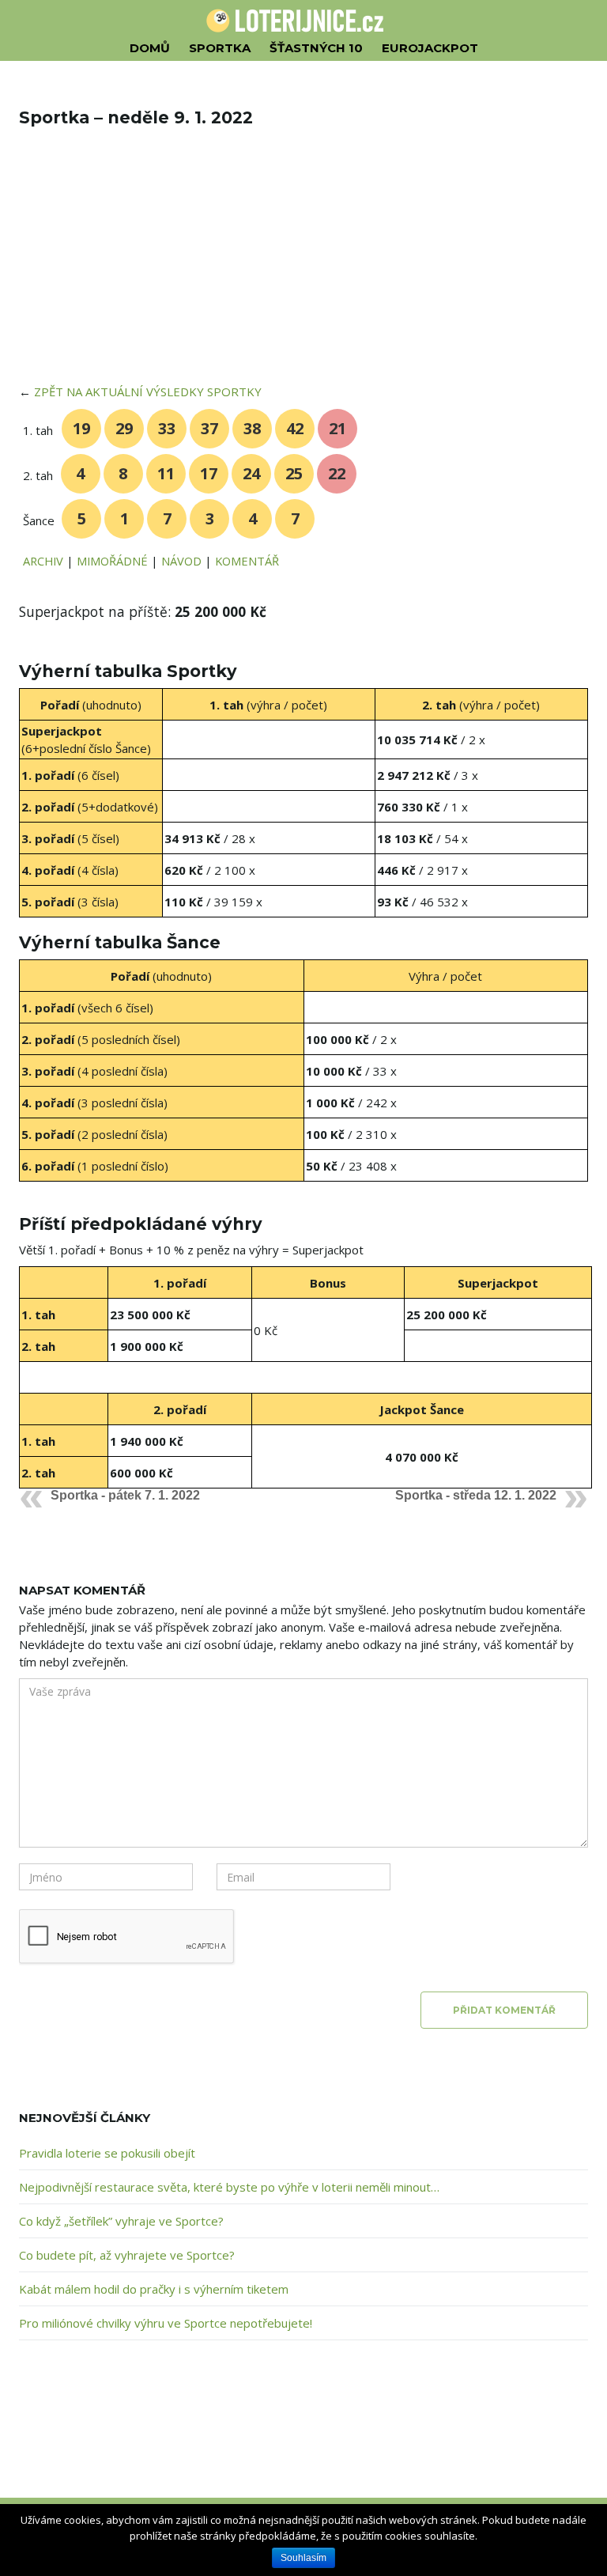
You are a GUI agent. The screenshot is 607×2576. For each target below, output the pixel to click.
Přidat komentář (504, 2010)
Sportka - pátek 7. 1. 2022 (125, 1495)
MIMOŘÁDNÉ (112, 561)
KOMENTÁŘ (247, 561)
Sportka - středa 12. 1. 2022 (476, 1495)
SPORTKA (220, 48)
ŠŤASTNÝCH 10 (316, 48)
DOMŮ (150, 48)
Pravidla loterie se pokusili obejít (107, 2153)
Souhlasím (303, 2558)
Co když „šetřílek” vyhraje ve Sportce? (121, 2221)
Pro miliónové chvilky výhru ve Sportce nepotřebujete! (166, 2323)
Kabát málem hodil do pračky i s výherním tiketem (154, 2289)
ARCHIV (43, 561)
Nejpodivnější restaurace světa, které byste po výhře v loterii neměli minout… (229, 2187)
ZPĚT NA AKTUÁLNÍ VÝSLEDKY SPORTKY (148, 392)
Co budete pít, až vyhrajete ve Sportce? (127, 2255)
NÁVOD (181, 561)
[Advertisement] (303, 266)
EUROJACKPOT (430, 48)
